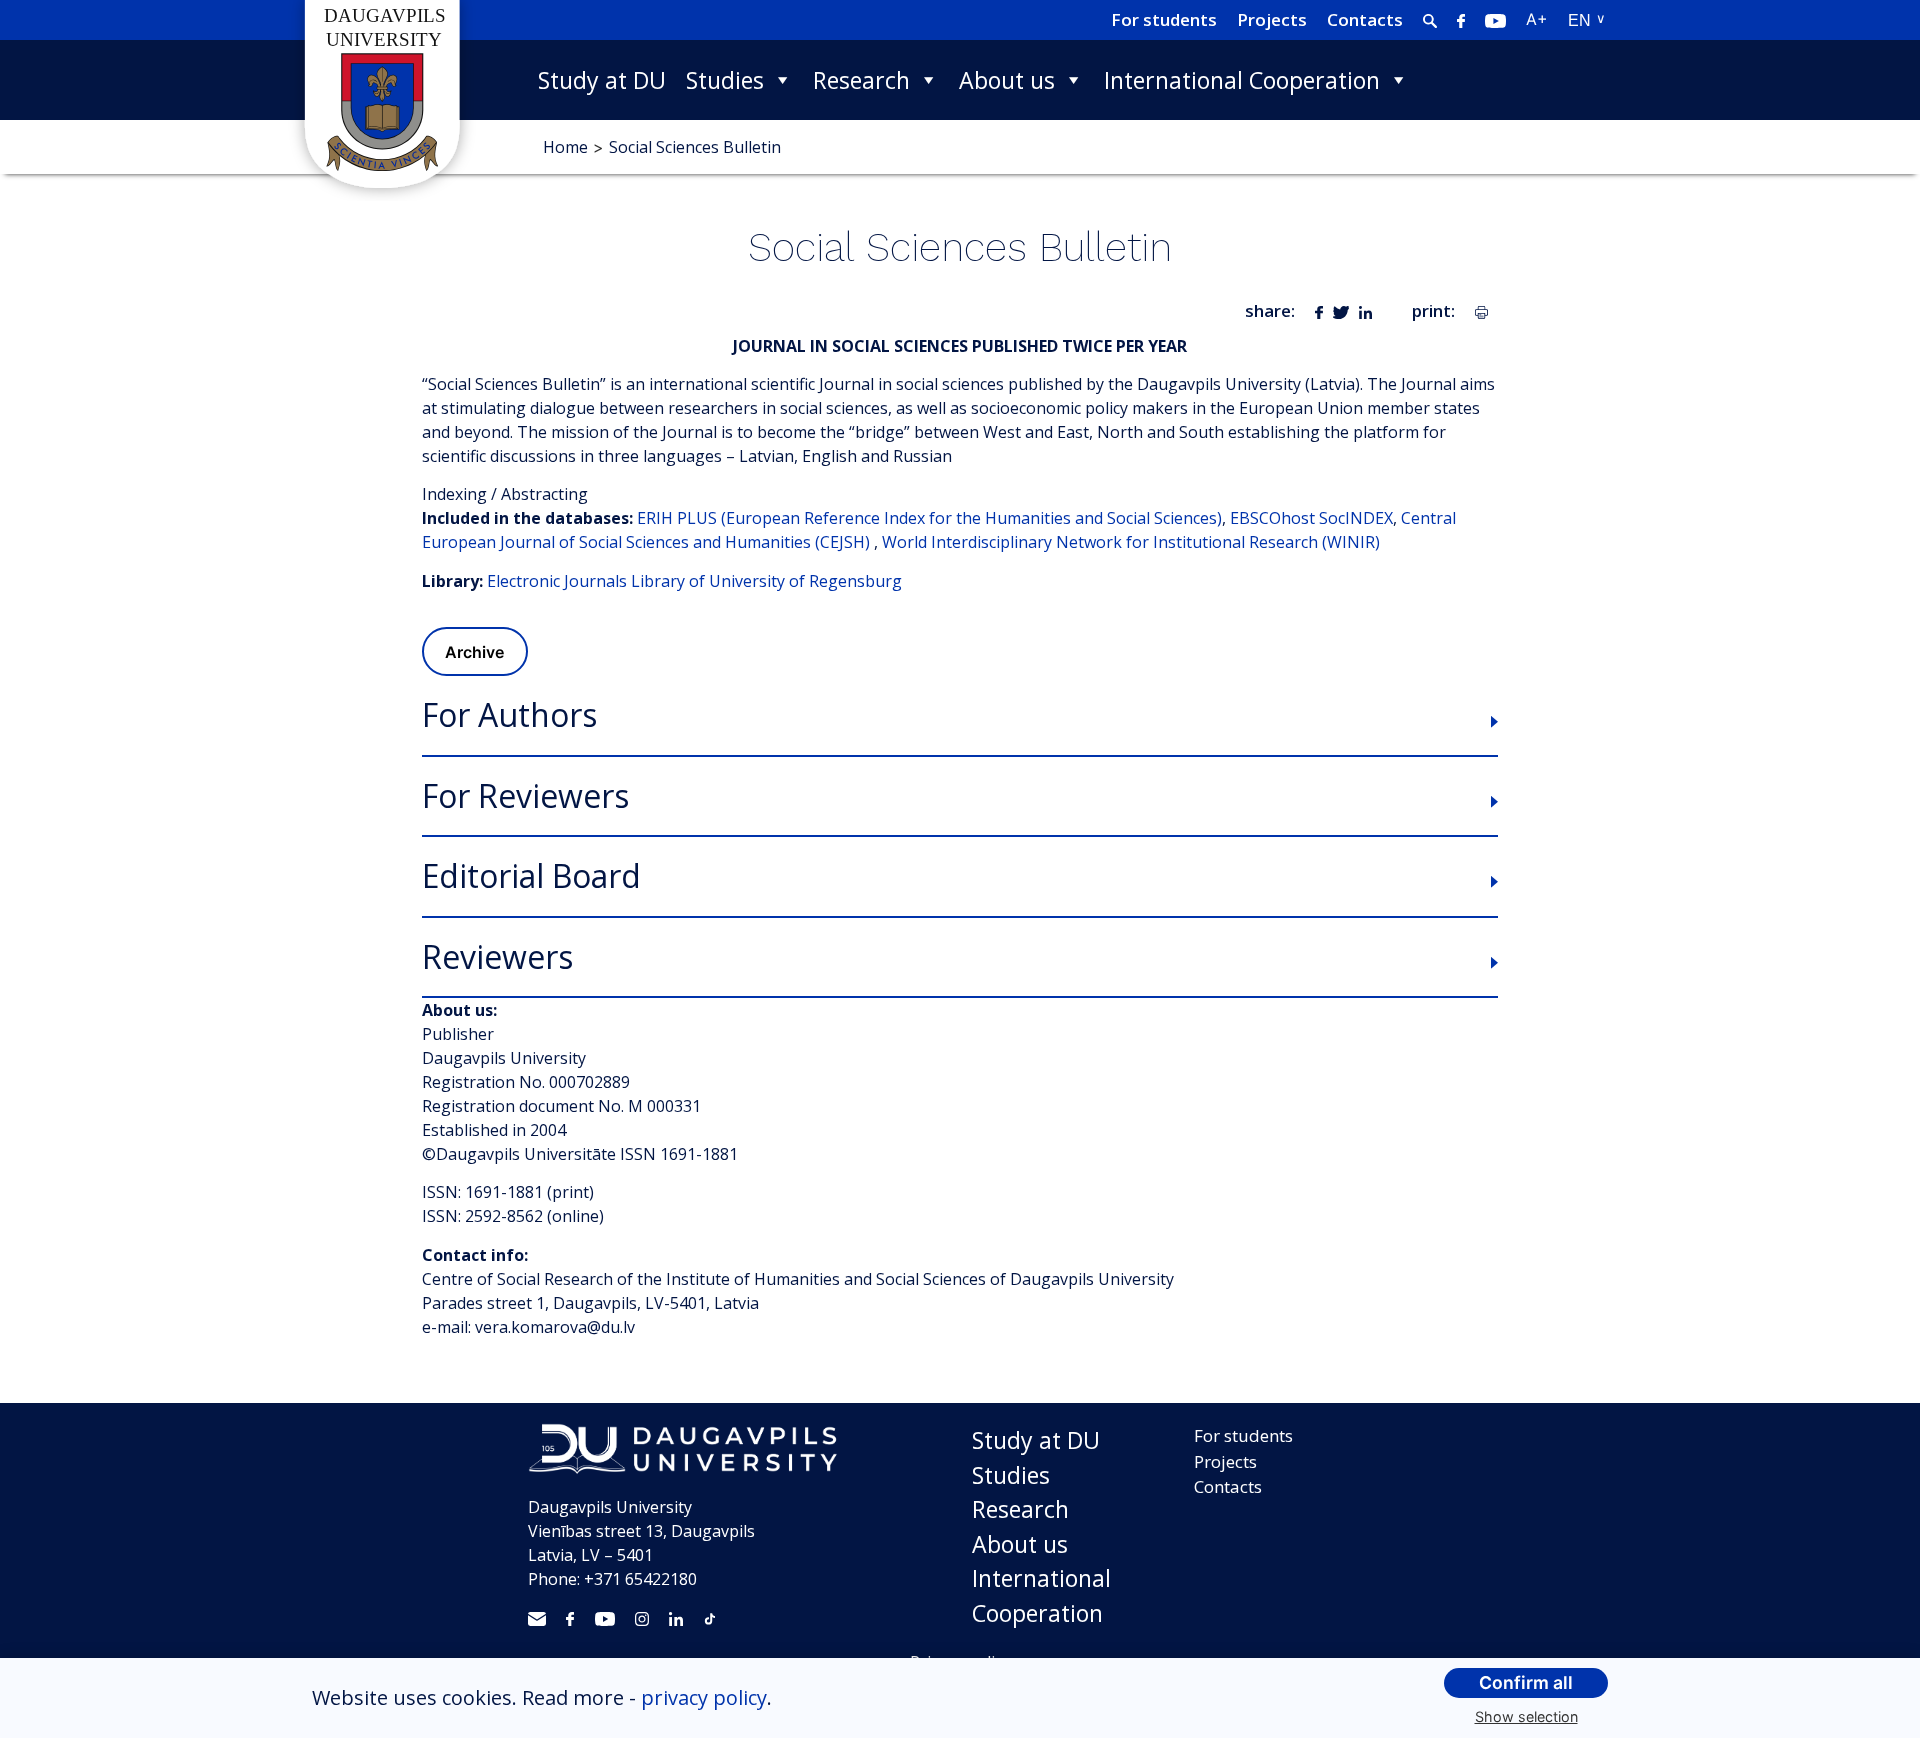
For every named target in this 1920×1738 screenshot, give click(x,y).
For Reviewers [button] (525, 796)
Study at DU (602, 80)
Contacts (1365, 19)
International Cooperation (1242, 80)
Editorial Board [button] (531, 876)
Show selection (1526, 1716)
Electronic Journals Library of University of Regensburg (694, 581)
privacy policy (704, 1697)
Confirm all (1526, 1682)
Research (861, 80)
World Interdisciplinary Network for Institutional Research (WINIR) (1131, 542)
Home (565, 147)
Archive (474, 652)
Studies (725, 80)
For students (1164, 19)
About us (1007, 80)
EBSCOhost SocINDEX (1311, 518)
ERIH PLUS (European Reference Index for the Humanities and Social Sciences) (929, 518)
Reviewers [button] (497, 957)
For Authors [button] (509, 715)
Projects (1272, 19)
